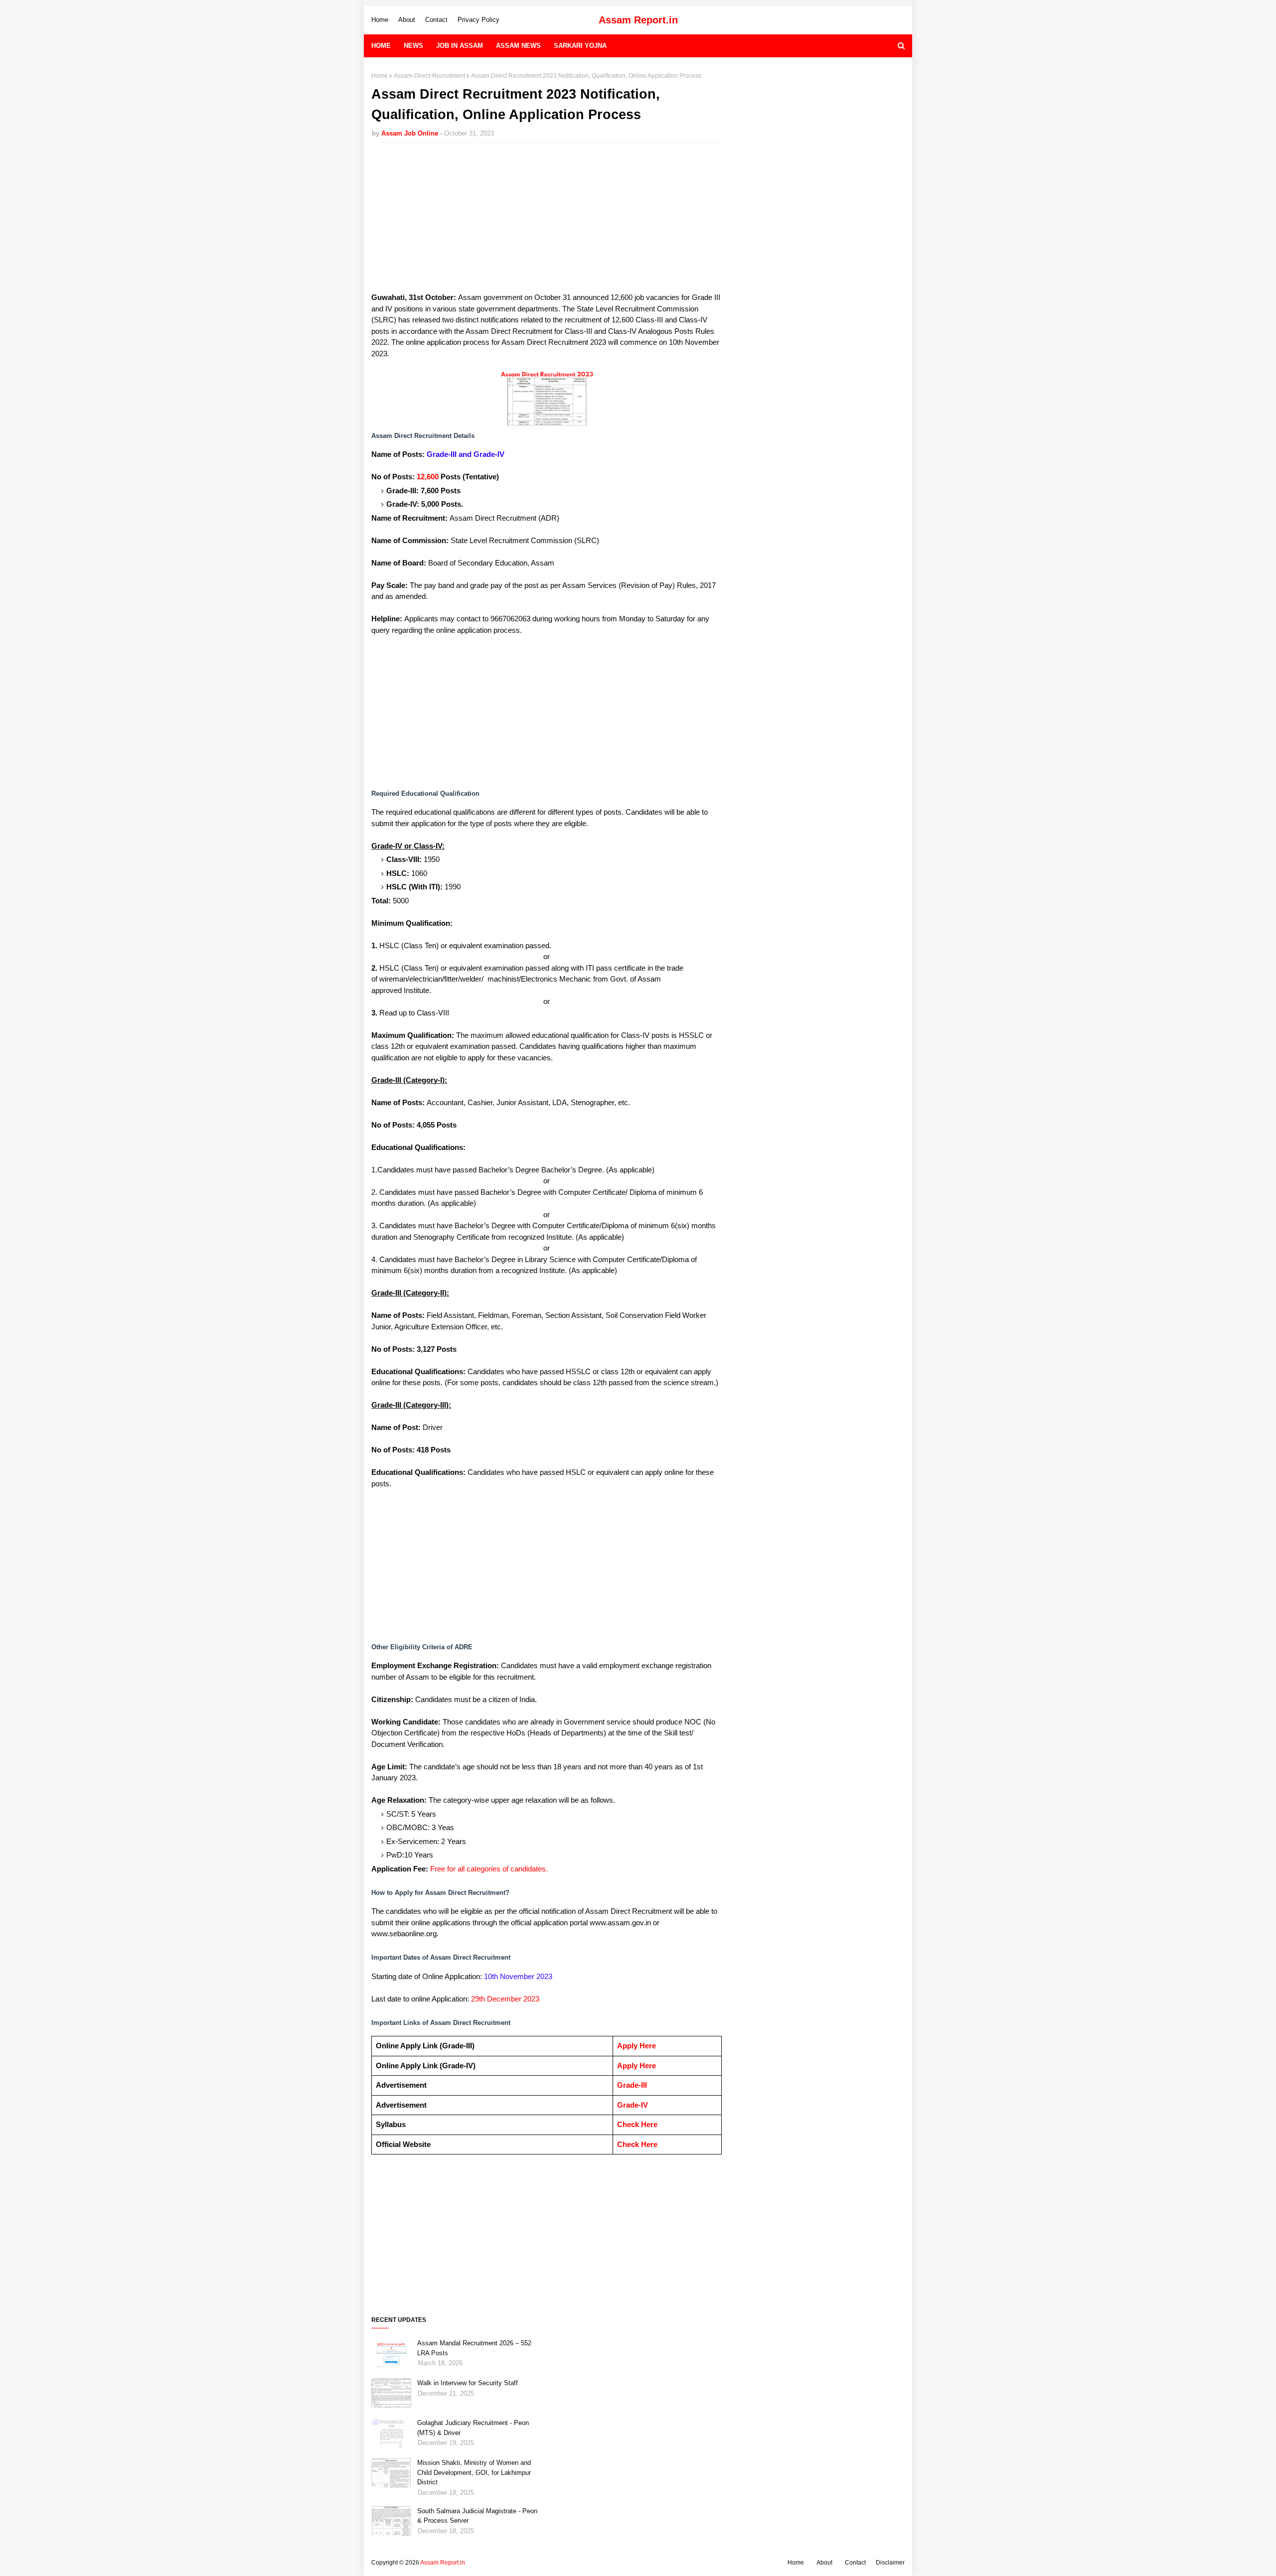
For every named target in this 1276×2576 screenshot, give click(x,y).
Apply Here (637, 2046)
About (407, 20)
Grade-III (632, 2085)
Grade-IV (633, 2105)
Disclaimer (890, 2563)
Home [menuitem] (381, 46)
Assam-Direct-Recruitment (429, 76)
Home (380, 20)
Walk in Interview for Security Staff (468, 2383)
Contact (436, 20)
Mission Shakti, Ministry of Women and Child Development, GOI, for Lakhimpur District (474, 2472)
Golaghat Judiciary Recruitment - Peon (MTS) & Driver (473, 2428)
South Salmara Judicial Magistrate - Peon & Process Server (477, 2516)
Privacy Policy (478, 20)
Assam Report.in (638, 20)
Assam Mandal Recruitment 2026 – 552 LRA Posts (474, 2348)
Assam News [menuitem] (518, 46)
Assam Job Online (410, 133)
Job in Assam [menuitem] (460, 46)
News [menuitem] (413, 46)
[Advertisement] (547, 222)
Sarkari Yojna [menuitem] (580, 46)
